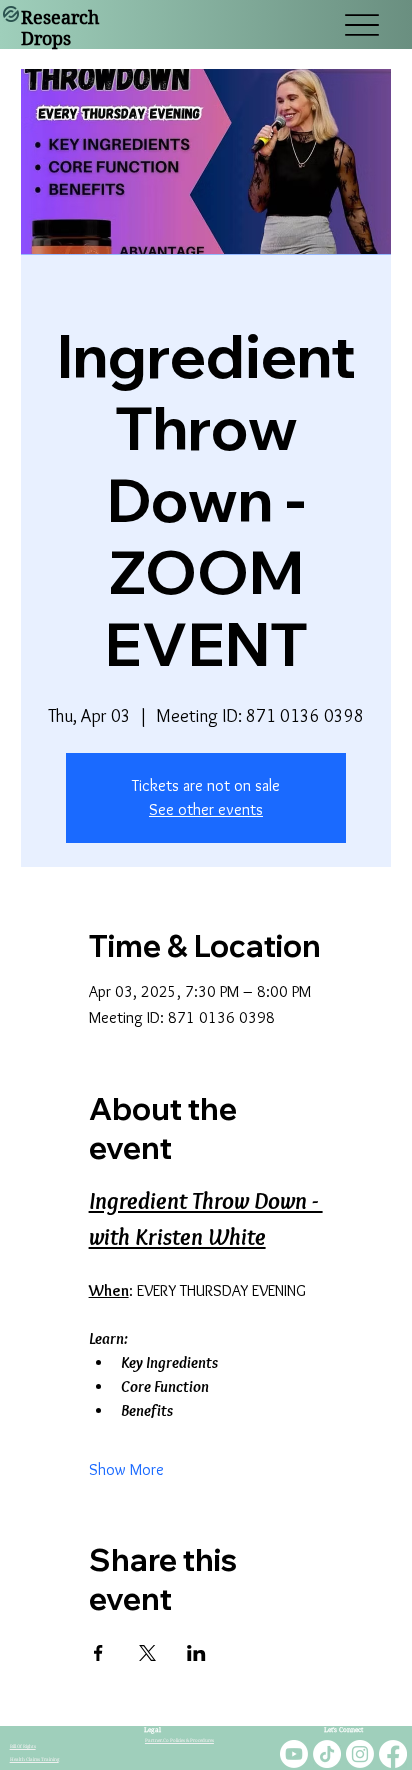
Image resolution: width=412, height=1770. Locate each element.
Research (60, 17)
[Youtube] (294, 1754)
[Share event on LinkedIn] (196, 1653)
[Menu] (361, 24)
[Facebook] (393, 1754)
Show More (126, 1469)
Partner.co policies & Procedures (179, 1740)
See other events (206, 809)
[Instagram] (360, 1754)
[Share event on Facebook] (98, 1653)
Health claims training (34, 1759)
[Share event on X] (147, 1653)
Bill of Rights (23, 1746)
